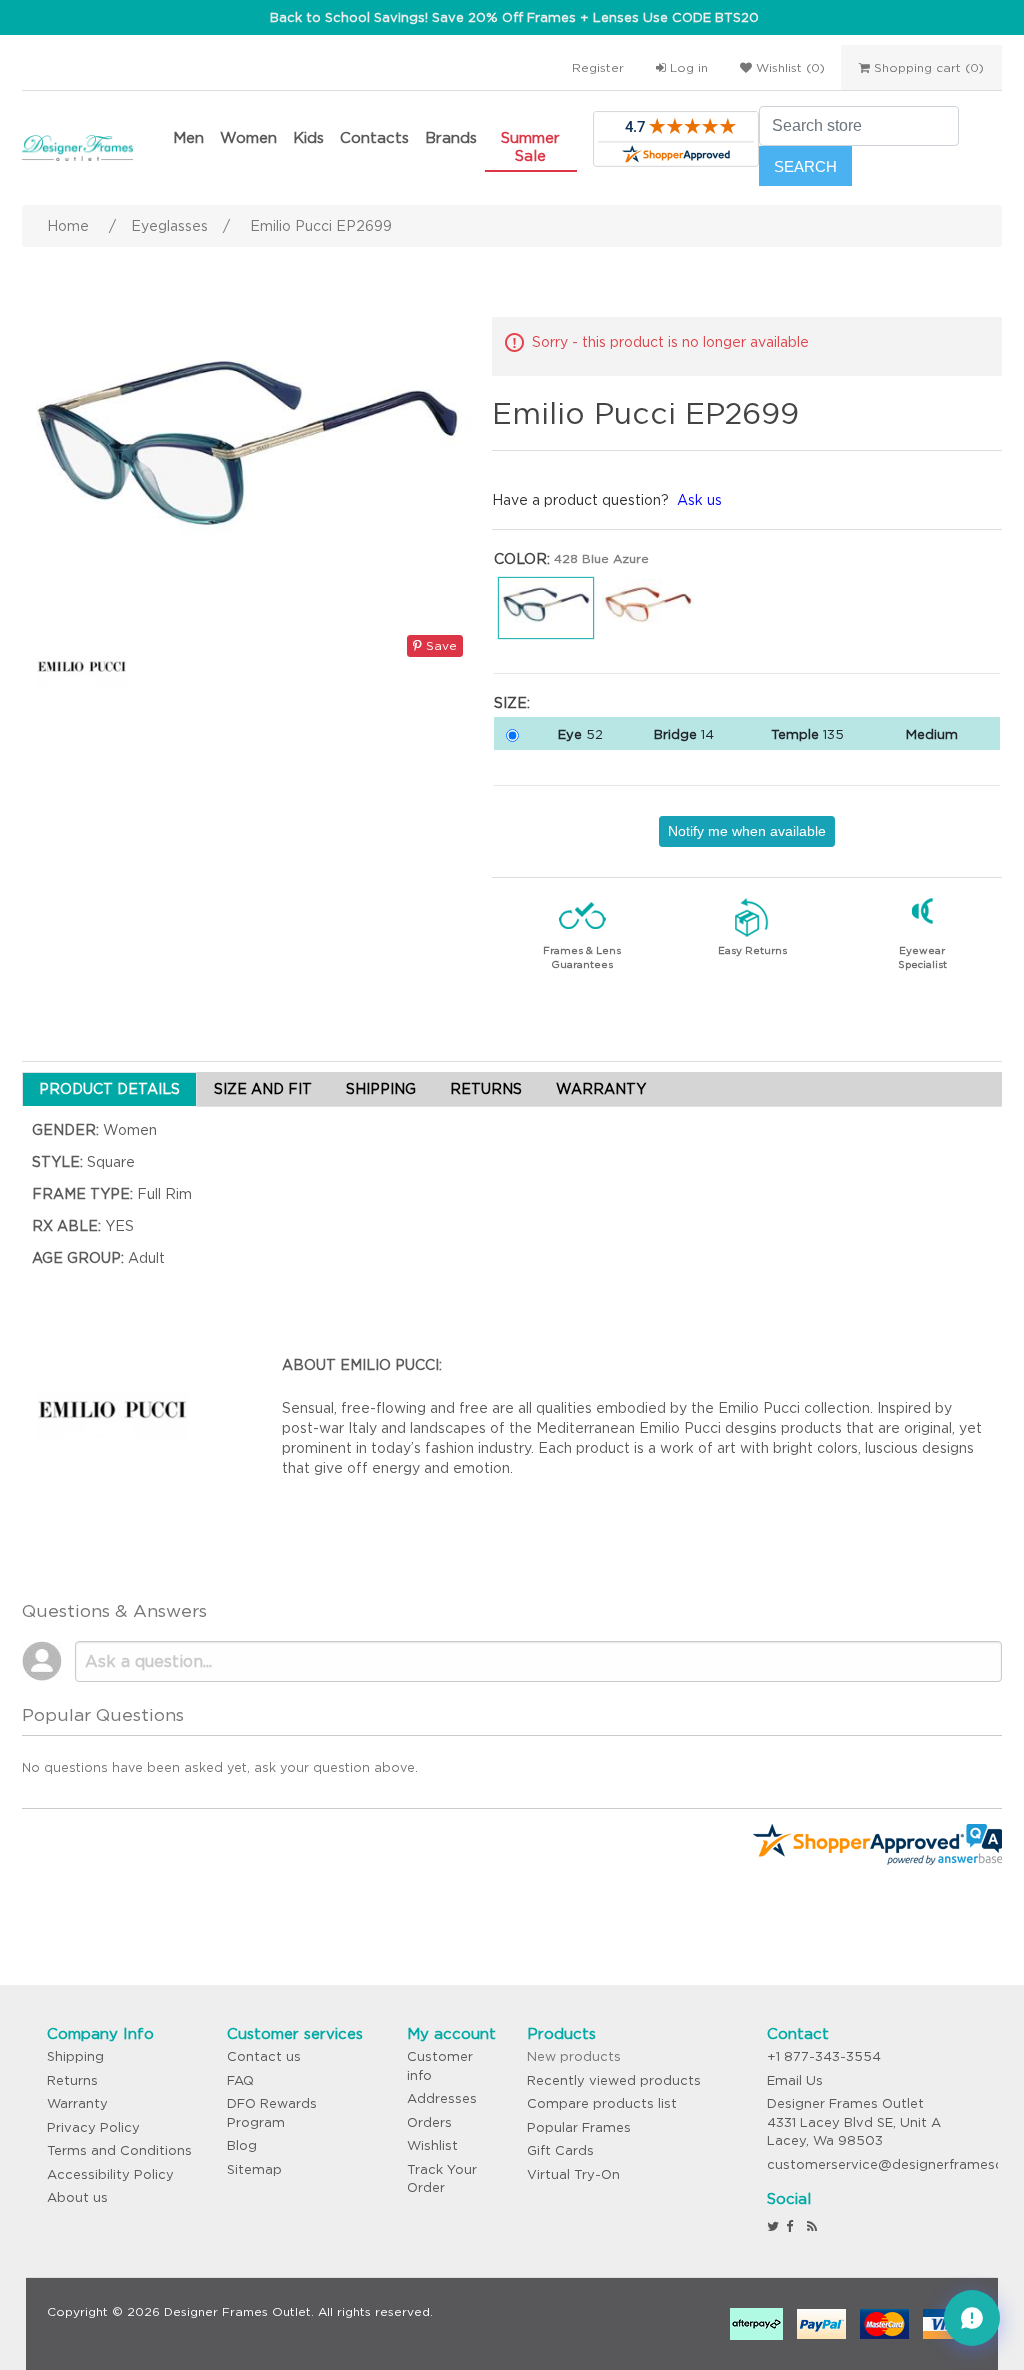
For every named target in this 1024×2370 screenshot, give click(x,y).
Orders (429, 2122)
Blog (242, 2145)
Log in (687, 67)
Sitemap (254, 2169)
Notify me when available (747, 831)
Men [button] (188, 137)
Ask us (699, 500)
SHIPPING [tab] (381, 1089)
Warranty (77, 2103)
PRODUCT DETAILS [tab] (109, 1089)
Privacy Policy (93, 2127)
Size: (512, 703)
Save (439, 645)
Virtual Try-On (573, 2174)
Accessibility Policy (110, 2174)
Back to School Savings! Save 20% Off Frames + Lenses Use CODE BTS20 (514, 17)
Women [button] (248, 137)
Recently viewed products (614, 2080)
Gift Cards (560, 2150)
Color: (522, 559)
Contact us (264, 2056)
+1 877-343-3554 (824, 2056)
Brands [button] (451, 137)
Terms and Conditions (119, 2150)
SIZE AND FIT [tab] (263, 1089)
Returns (72, 2080)
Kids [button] (308, 137)
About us (77, 2197)
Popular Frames (579, 2127)
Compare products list (602, 2103)
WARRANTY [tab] (601, 1089)
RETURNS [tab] (486, 1089)
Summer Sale (530, 146)
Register (598, 67)
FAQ (240, 2080)
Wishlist (432, 2145)
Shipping (75, 2056)
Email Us (795, 2080)
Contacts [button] (374, 137)
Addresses (442, 2098)
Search (805, 166)
